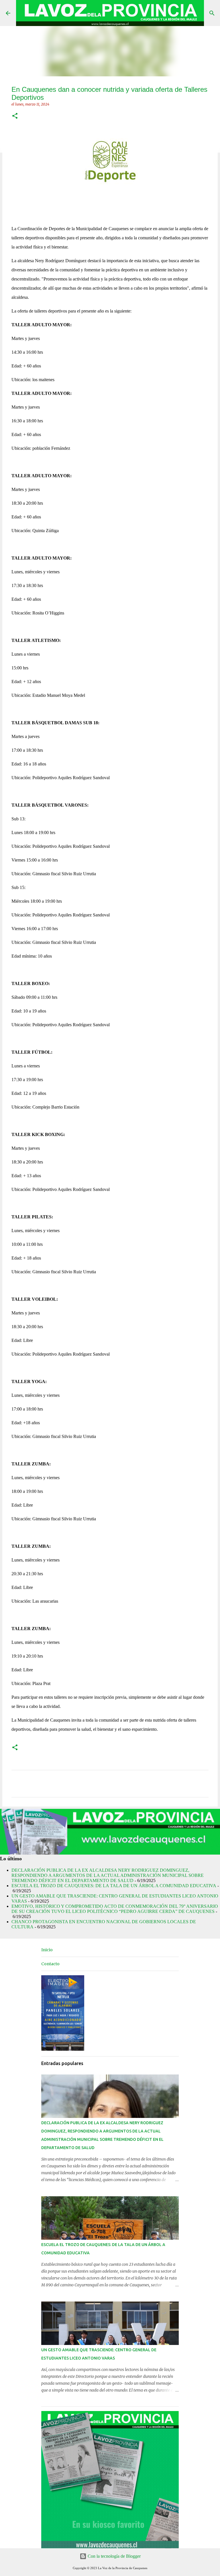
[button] (15, 116)
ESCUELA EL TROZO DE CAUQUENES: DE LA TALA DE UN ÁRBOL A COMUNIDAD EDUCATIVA (114, 1886)
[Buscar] (212, 13)
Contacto (50, 1964)
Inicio (47, 1950)
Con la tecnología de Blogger (114, 2556)
